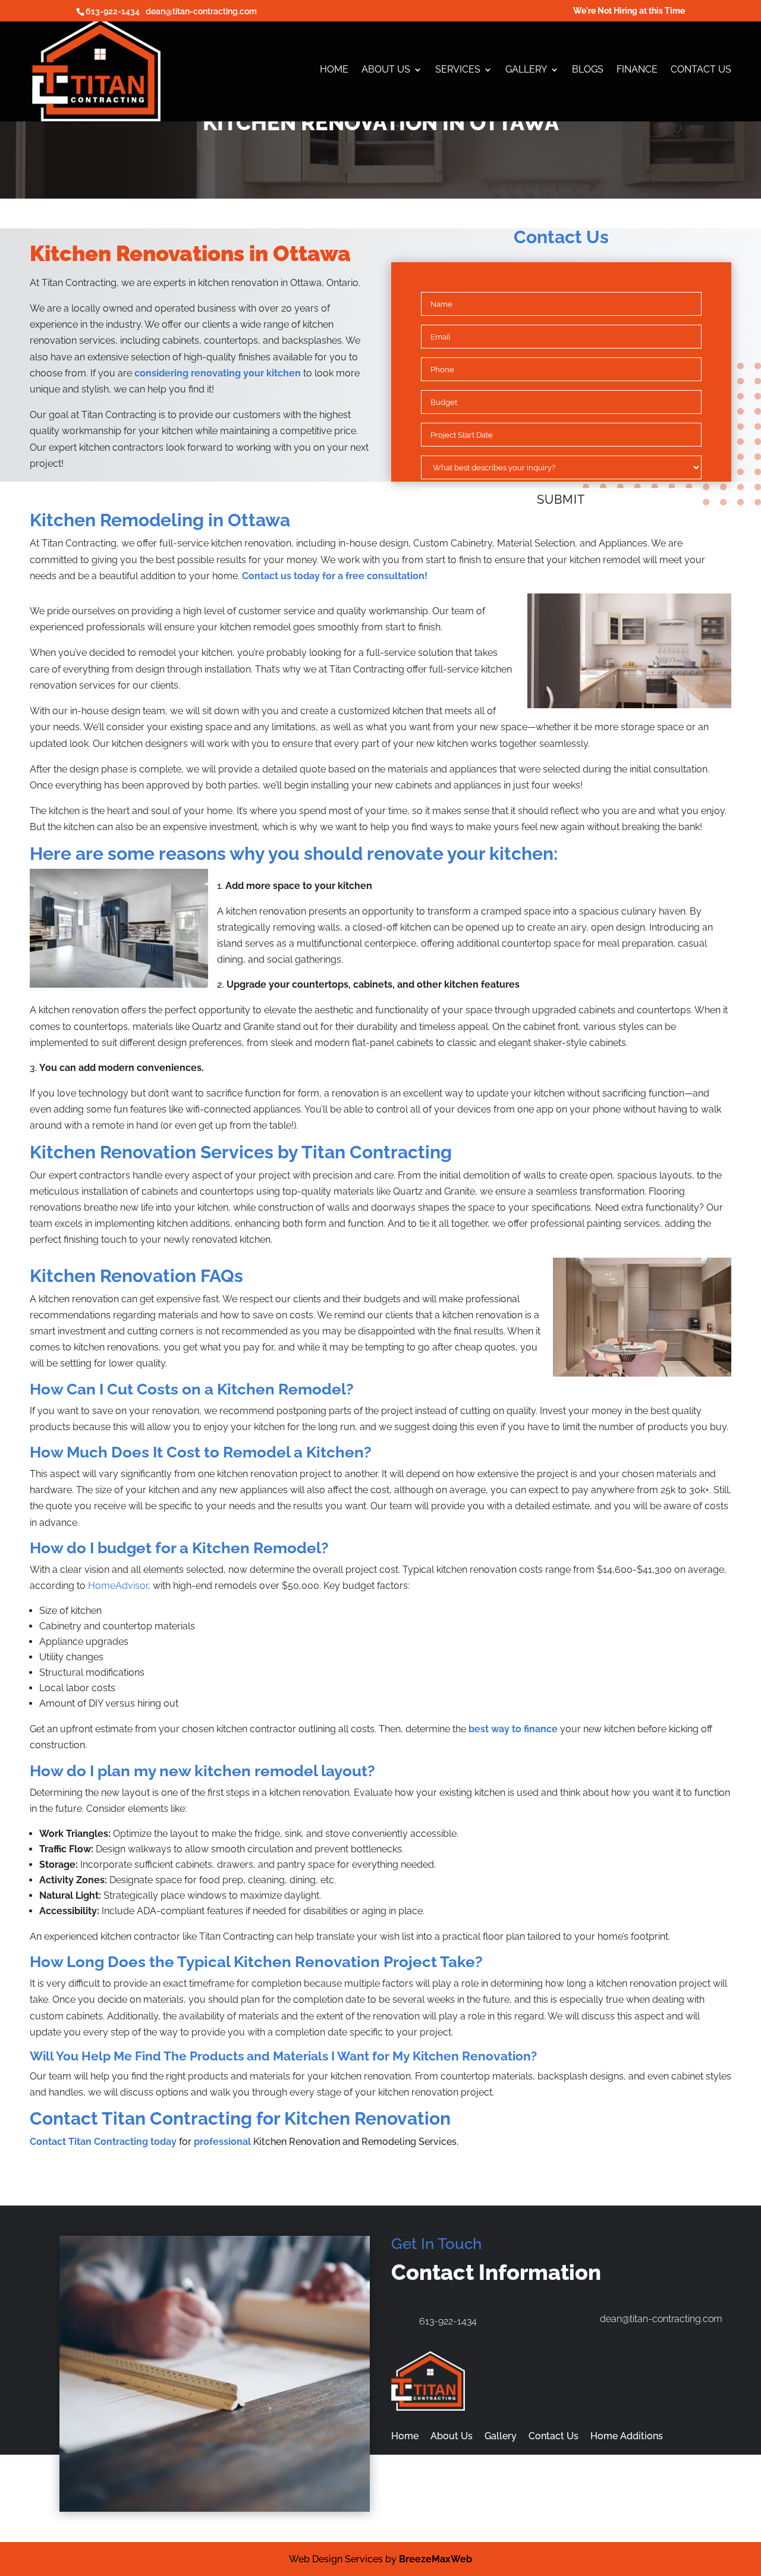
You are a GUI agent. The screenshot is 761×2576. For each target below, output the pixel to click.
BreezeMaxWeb (435, 2559)
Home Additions (627, 2436)
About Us (386, 70)
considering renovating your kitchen (218, 373)
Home (334, 70)
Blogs (588, 70)
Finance (637, 70)
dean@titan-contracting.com (201, 11)
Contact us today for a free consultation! (335, 576)
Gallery (526, 70)
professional (222, 2142)
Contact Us (701, 70)
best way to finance (513, 1729)
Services (458, 70)
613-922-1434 (113, 11)
